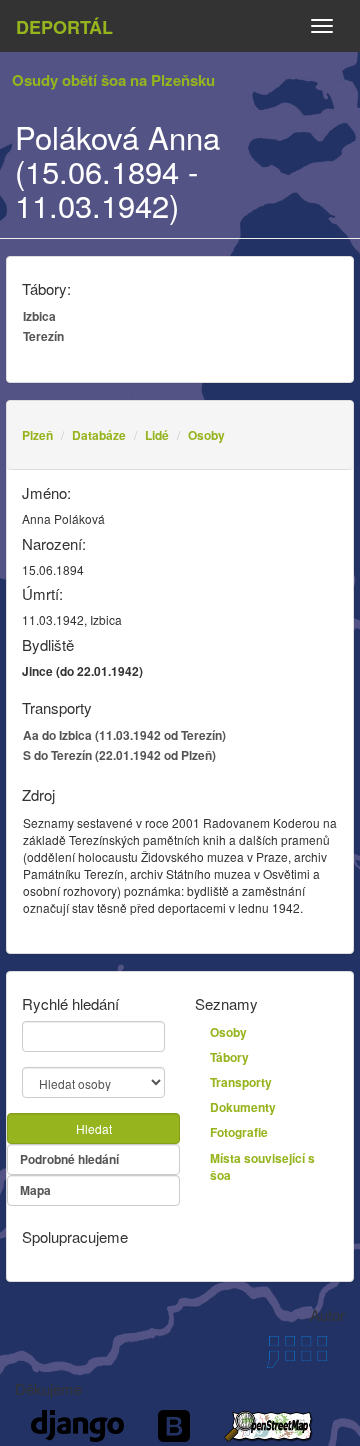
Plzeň (37, 435)
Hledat (94, 1128)
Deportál (64, 27)
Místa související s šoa (262, 1166)
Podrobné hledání (69, 1159)
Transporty (241, 1082)
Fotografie (239, 1132)
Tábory (229, 1057)
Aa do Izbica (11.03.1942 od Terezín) (124, 735)
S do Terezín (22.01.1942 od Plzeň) (119, 755)
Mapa (35, 1190)
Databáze (99, 435)
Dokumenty (243, 1107)
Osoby (206, 435)
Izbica (39, 316)
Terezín (43, 336)
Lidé (157, 435)
